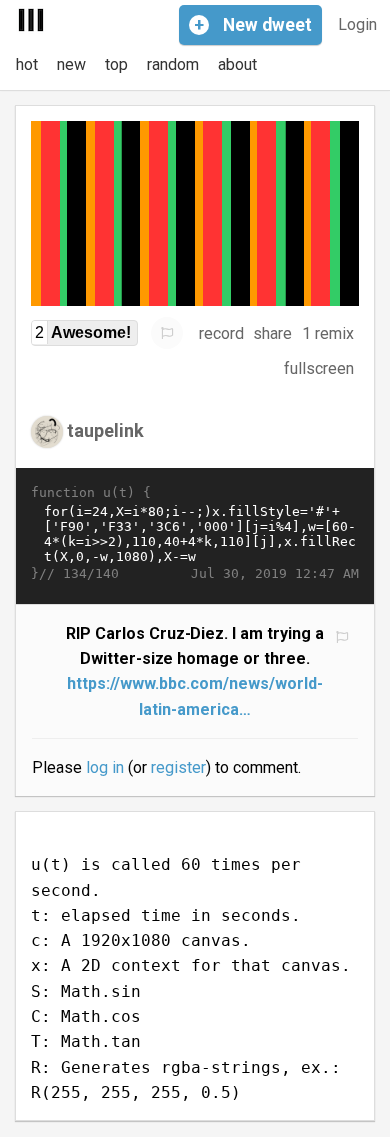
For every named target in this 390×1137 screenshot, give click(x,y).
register (178, 767)
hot (27, 64)
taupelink (105, 430)
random (173, 64)
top (116, 64)
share (272, 333)
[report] (167, 333)
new (71, 64)
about (237, 64)
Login (357, 24)
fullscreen (319, 368)
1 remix (328, 333)
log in (105, 767)
